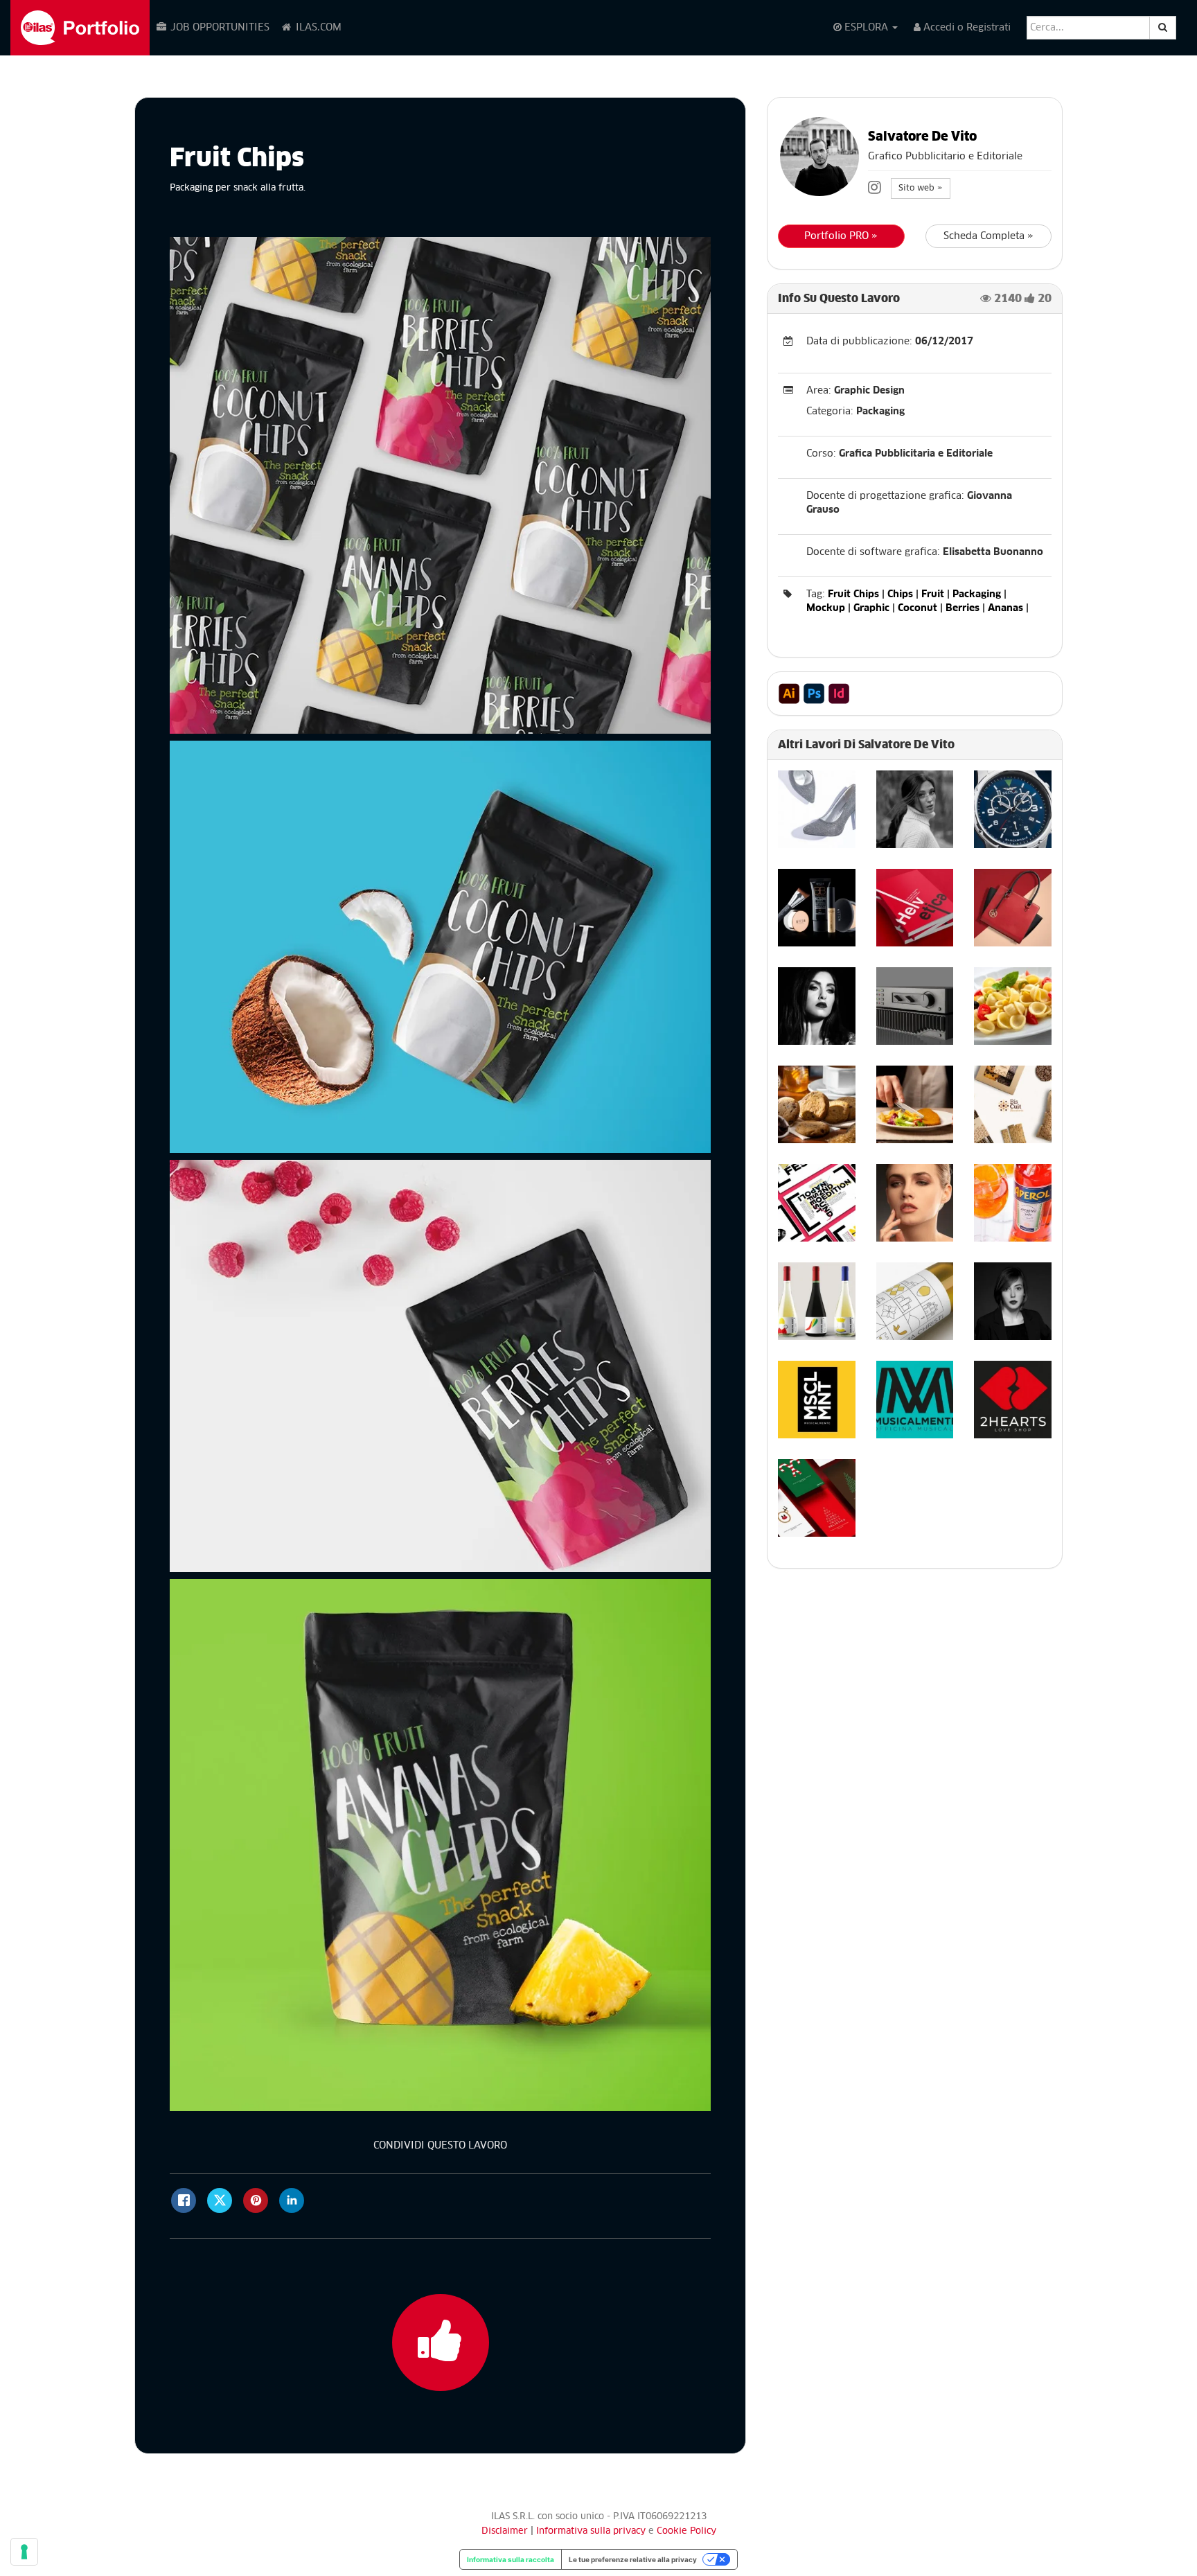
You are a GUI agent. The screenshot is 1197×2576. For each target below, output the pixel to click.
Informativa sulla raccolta (511, 2559)
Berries (963, 608)
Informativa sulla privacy (592, 2531)
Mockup (826, 608)
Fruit (933, 594)
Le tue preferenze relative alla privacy (633, 2559)
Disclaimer (505, 2531)
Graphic (871, 608)
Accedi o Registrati (966, 28)
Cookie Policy (686, 2531)
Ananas (1005, 608)
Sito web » (921, 188)
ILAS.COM (317, 28)
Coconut (917, 608)
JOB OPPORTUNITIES (219, 28)
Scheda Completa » (988, 236)
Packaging (977, 594)
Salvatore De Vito (922, 137)
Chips (900, 594)
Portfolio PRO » (841, 236)
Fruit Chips (853, 594)
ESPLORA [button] (866, 28)
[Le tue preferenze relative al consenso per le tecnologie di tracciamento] (24, 2552)
